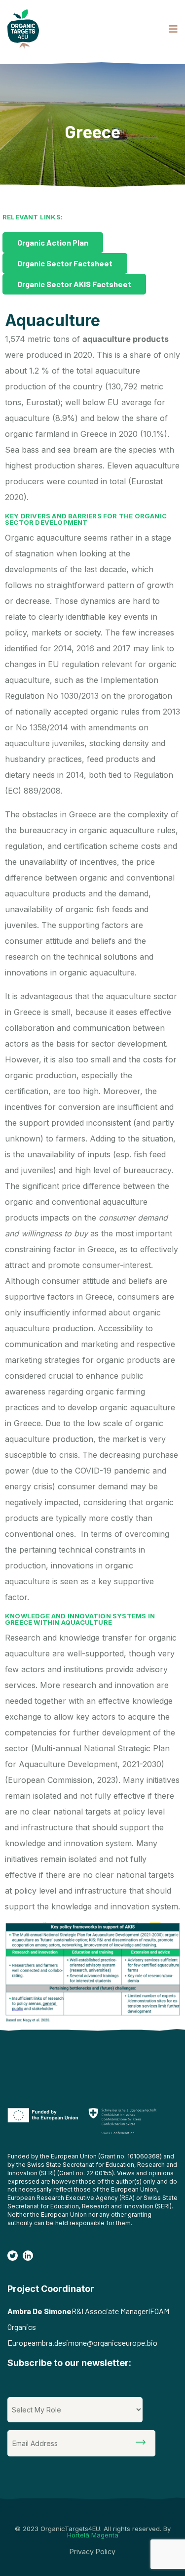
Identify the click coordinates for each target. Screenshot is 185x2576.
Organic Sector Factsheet (65, 263)
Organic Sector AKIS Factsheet (74, 284)
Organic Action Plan (53, 242)
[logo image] (23, 29)
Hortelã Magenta (93, 2535)
